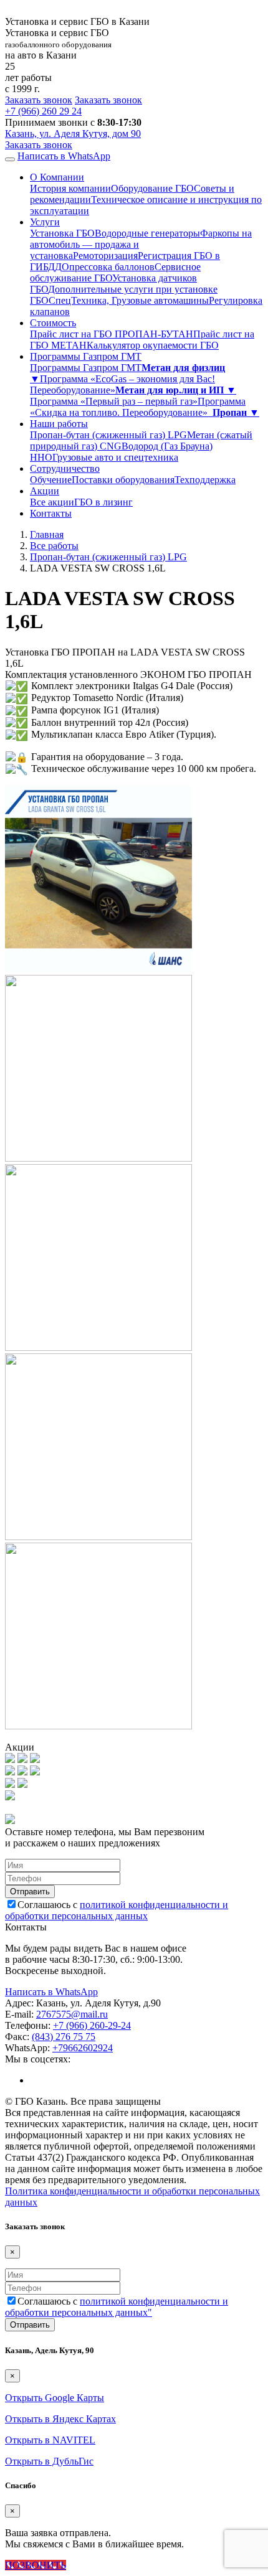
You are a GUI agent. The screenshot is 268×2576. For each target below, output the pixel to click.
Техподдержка (205, 480)
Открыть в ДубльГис (49, 2461)
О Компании (57, 177)
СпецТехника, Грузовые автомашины (129, 300)
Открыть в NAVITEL (50, 2440)
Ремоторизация (105, 256)
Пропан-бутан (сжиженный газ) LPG (108, 435)
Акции (45, 491)
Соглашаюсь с (117, 1910)
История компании (70, 188)
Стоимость (53, 323)
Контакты (51, 513)
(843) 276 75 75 (64, 2037)
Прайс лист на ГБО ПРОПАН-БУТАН (112, 334)
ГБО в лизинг (103, 502)
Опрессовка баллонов (108, 267)
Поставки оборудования (123, 480)
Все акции (52, 502)
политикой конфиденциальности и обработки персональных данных (117, 1910)
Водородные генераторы (147, 233)
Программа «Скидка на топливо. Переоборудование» (138, 407)
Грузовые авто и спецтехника (115, 457)
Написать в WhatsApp (64, 156)
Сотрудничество (65, 468)
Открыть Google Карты (55, 2398)
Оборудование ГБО (152, 188)
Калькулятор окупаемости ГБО (153, 345)
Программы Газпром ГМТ (86, 356)
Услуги (45, 222)
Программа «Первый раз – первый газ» (114, 401)
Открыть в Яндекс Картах (60, 2419)
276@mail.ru (72, 2014)
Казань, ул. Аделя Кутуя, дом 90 (73, 134)
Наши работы (59, 424)
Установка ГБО (62, 233)
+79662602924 (83, 2048)
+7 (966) (43, 111)
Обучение (51, 480)
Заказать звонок (39, 100)
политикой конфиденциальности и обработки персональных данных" (117, 2307)
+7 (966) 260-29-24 (92, 2025)
